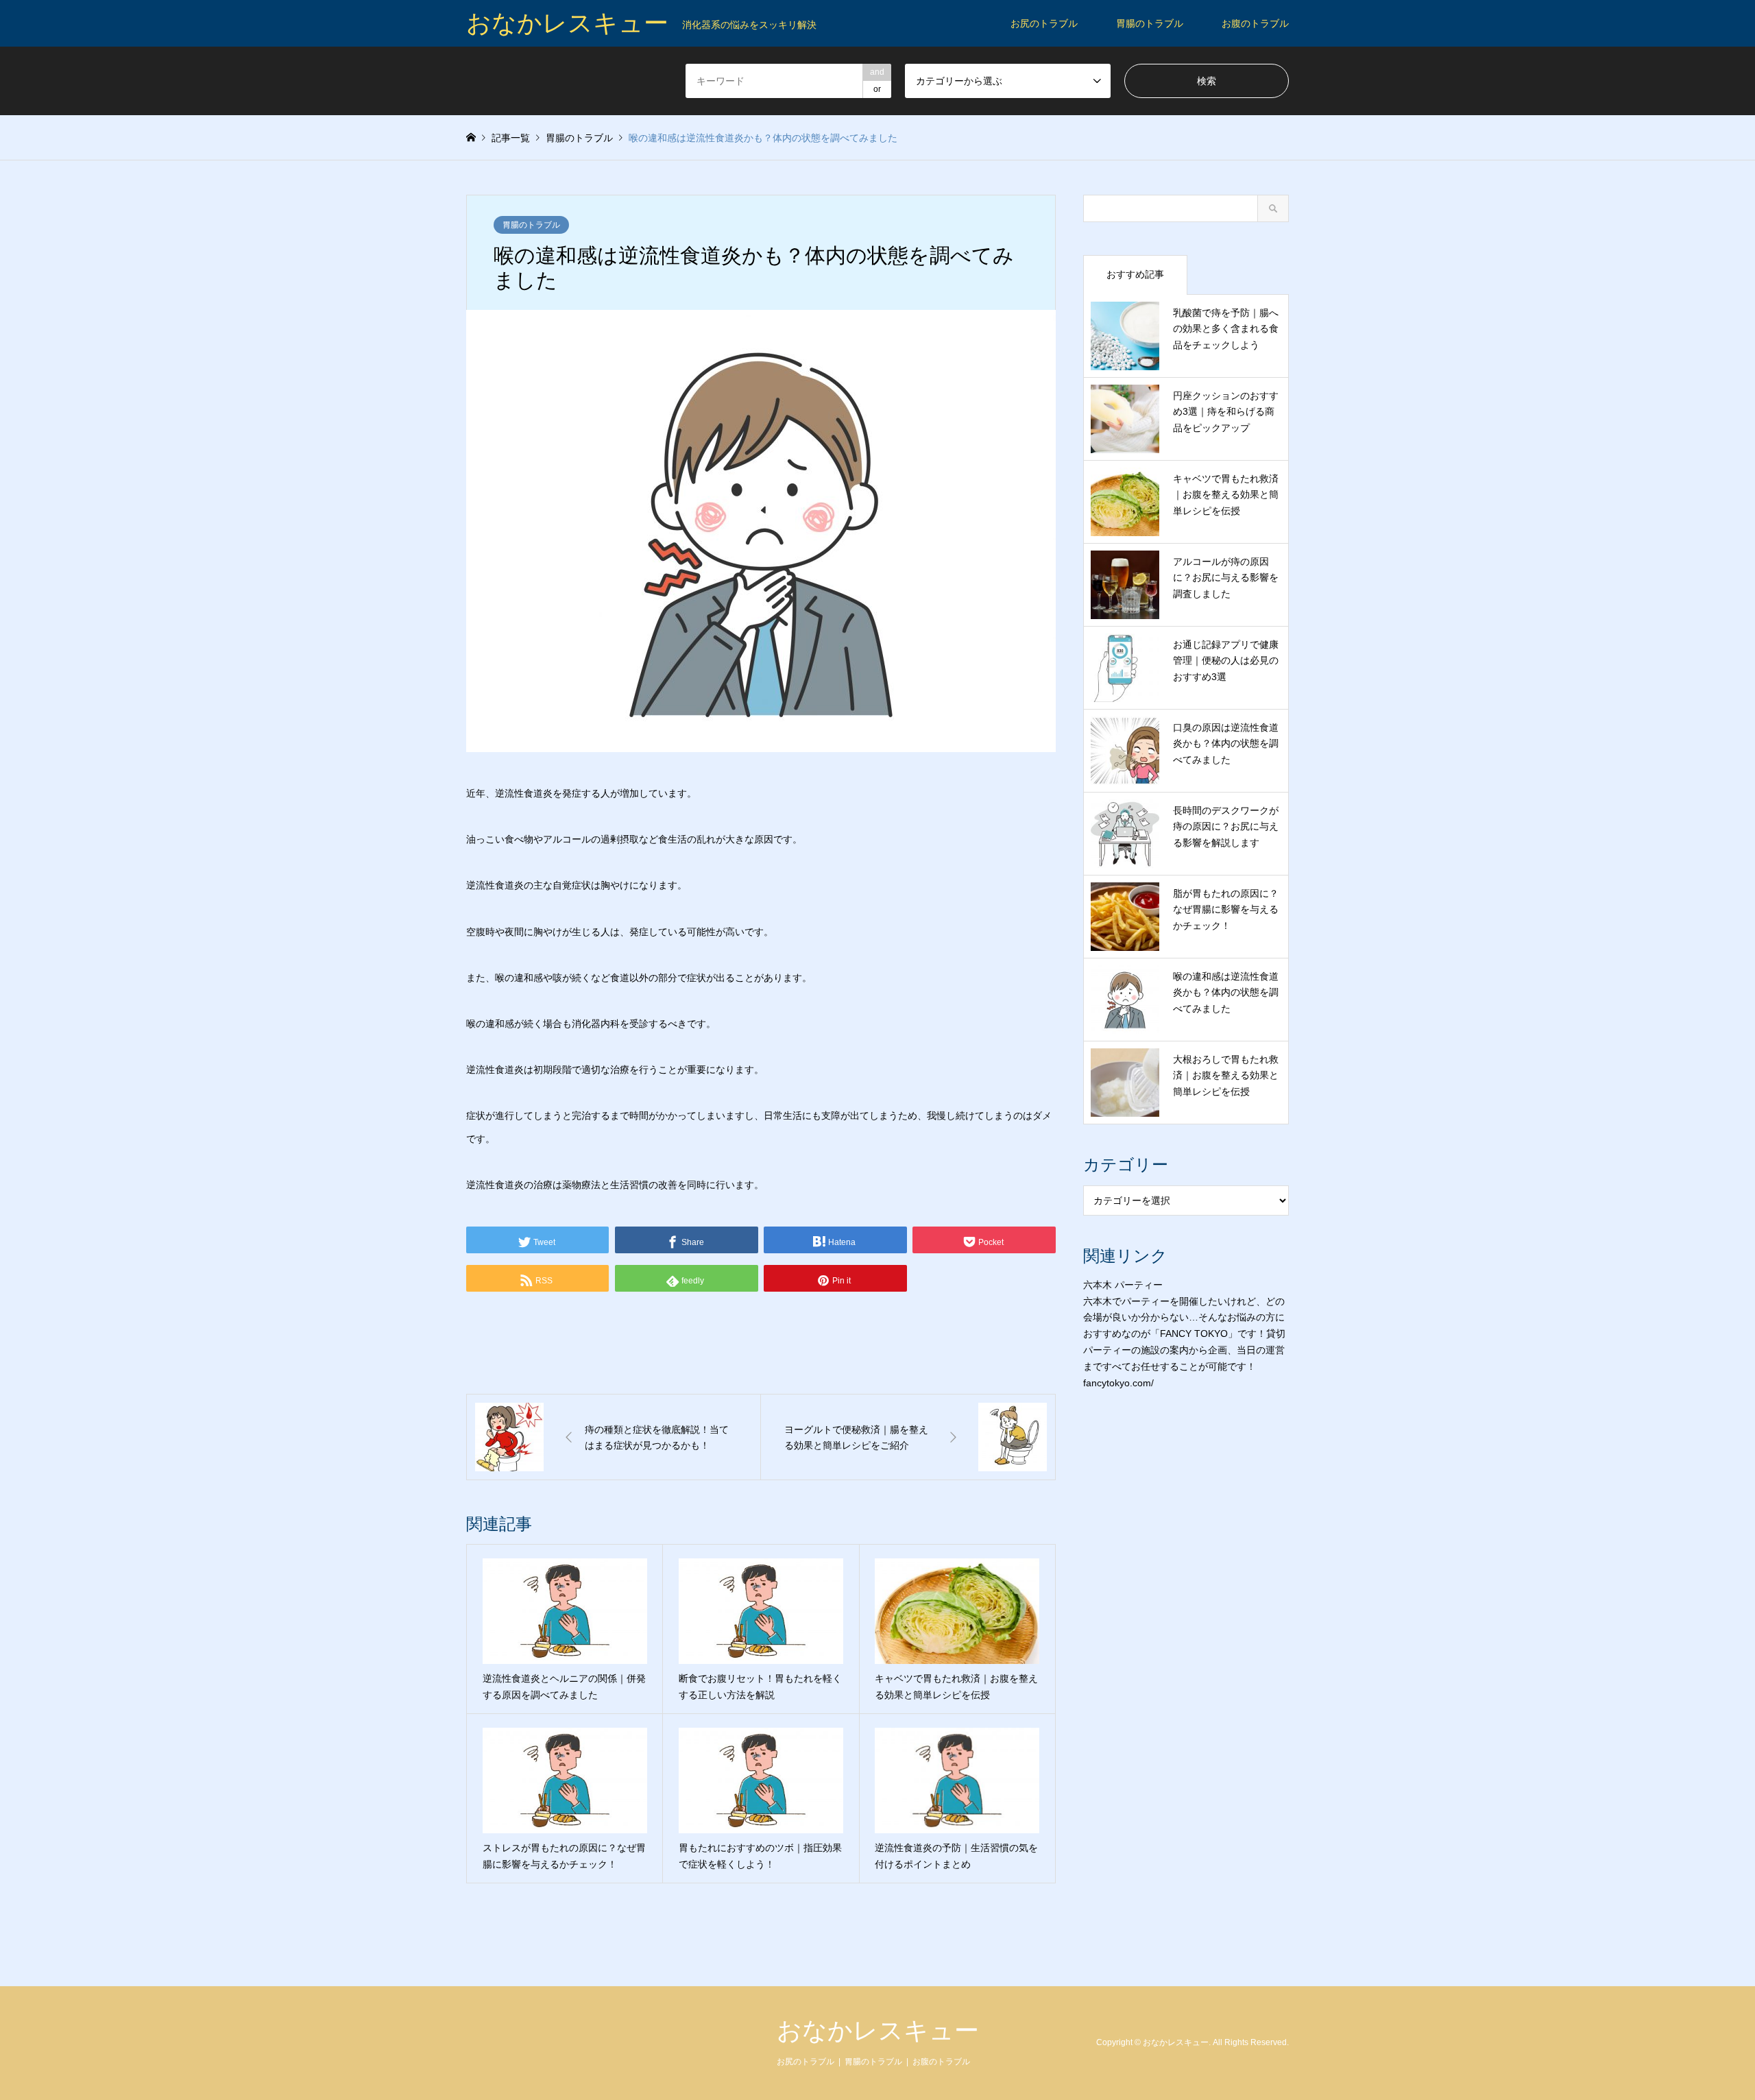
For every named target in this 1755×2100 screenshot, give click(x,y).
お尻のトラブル (1044, 23)
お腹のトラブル (1255, 23)
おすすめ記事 (1135, 274)
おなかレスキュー (878, 2030)
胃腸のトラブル (1150, 23)
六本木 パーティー (1123, 1285)
